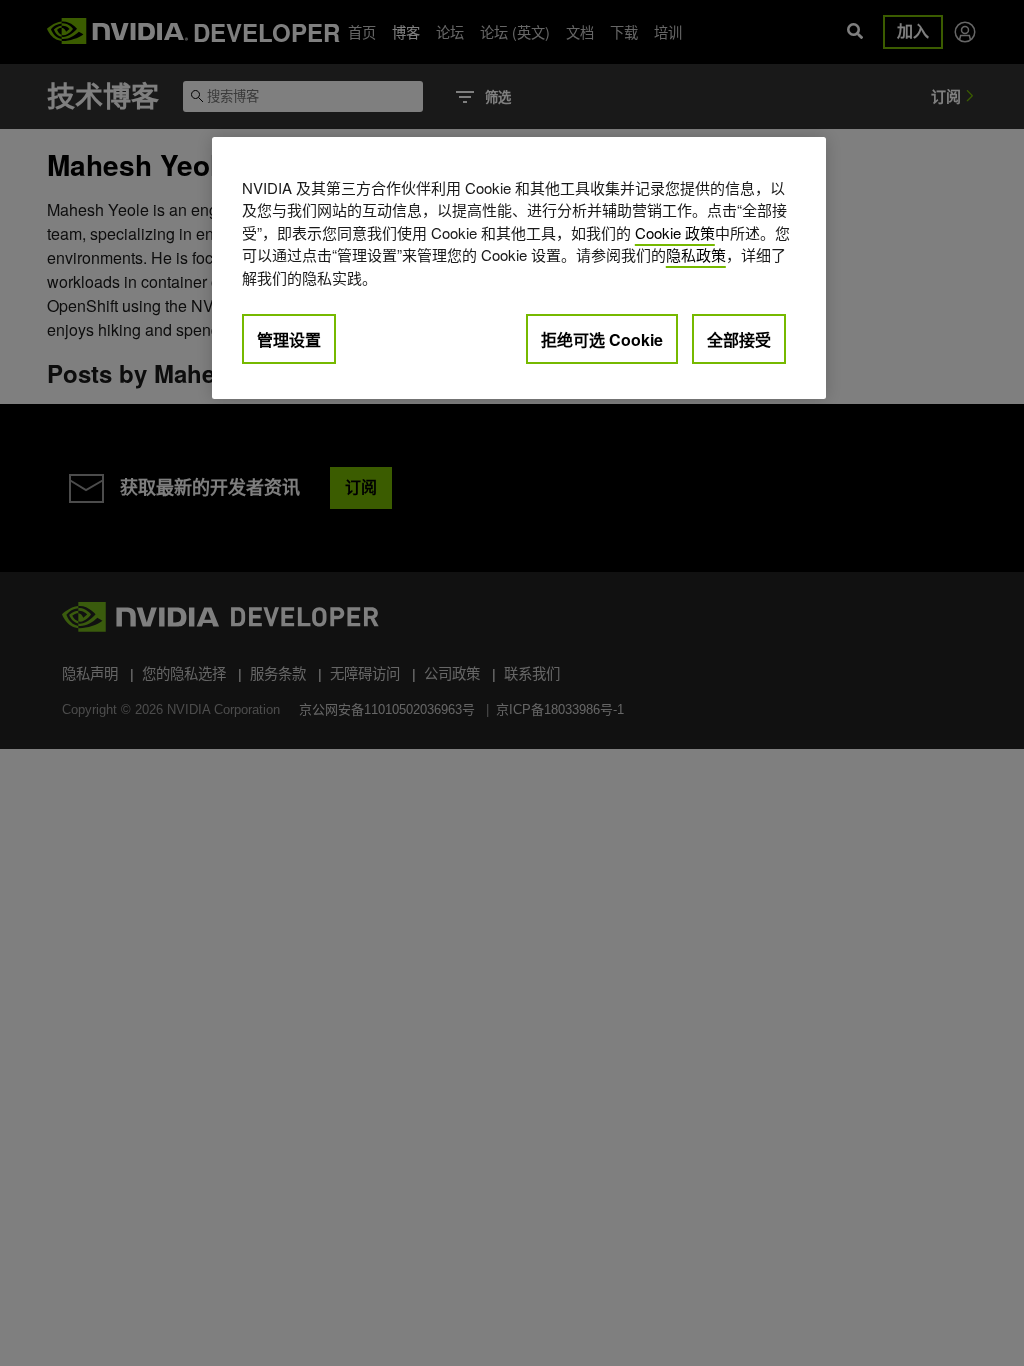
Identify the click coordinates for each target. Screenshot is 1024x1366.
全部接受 (739, 339)
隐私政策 (696, 254)
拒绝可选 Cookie (602, 339)
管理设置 (289, 339)
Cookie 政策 (675, 232)
